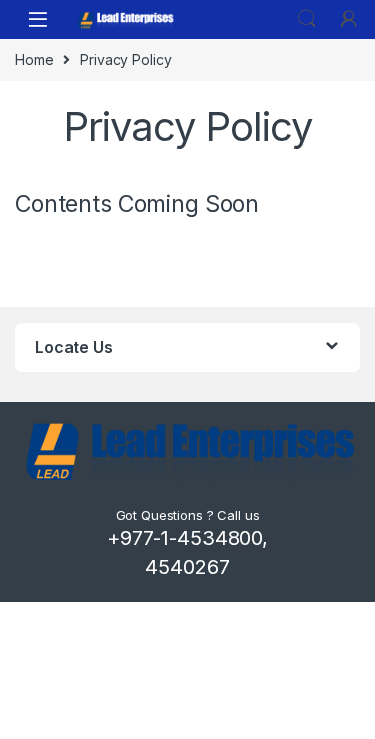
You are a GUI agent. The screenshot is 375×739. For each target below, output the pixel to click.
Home (34, 59)
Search (307, 19)
